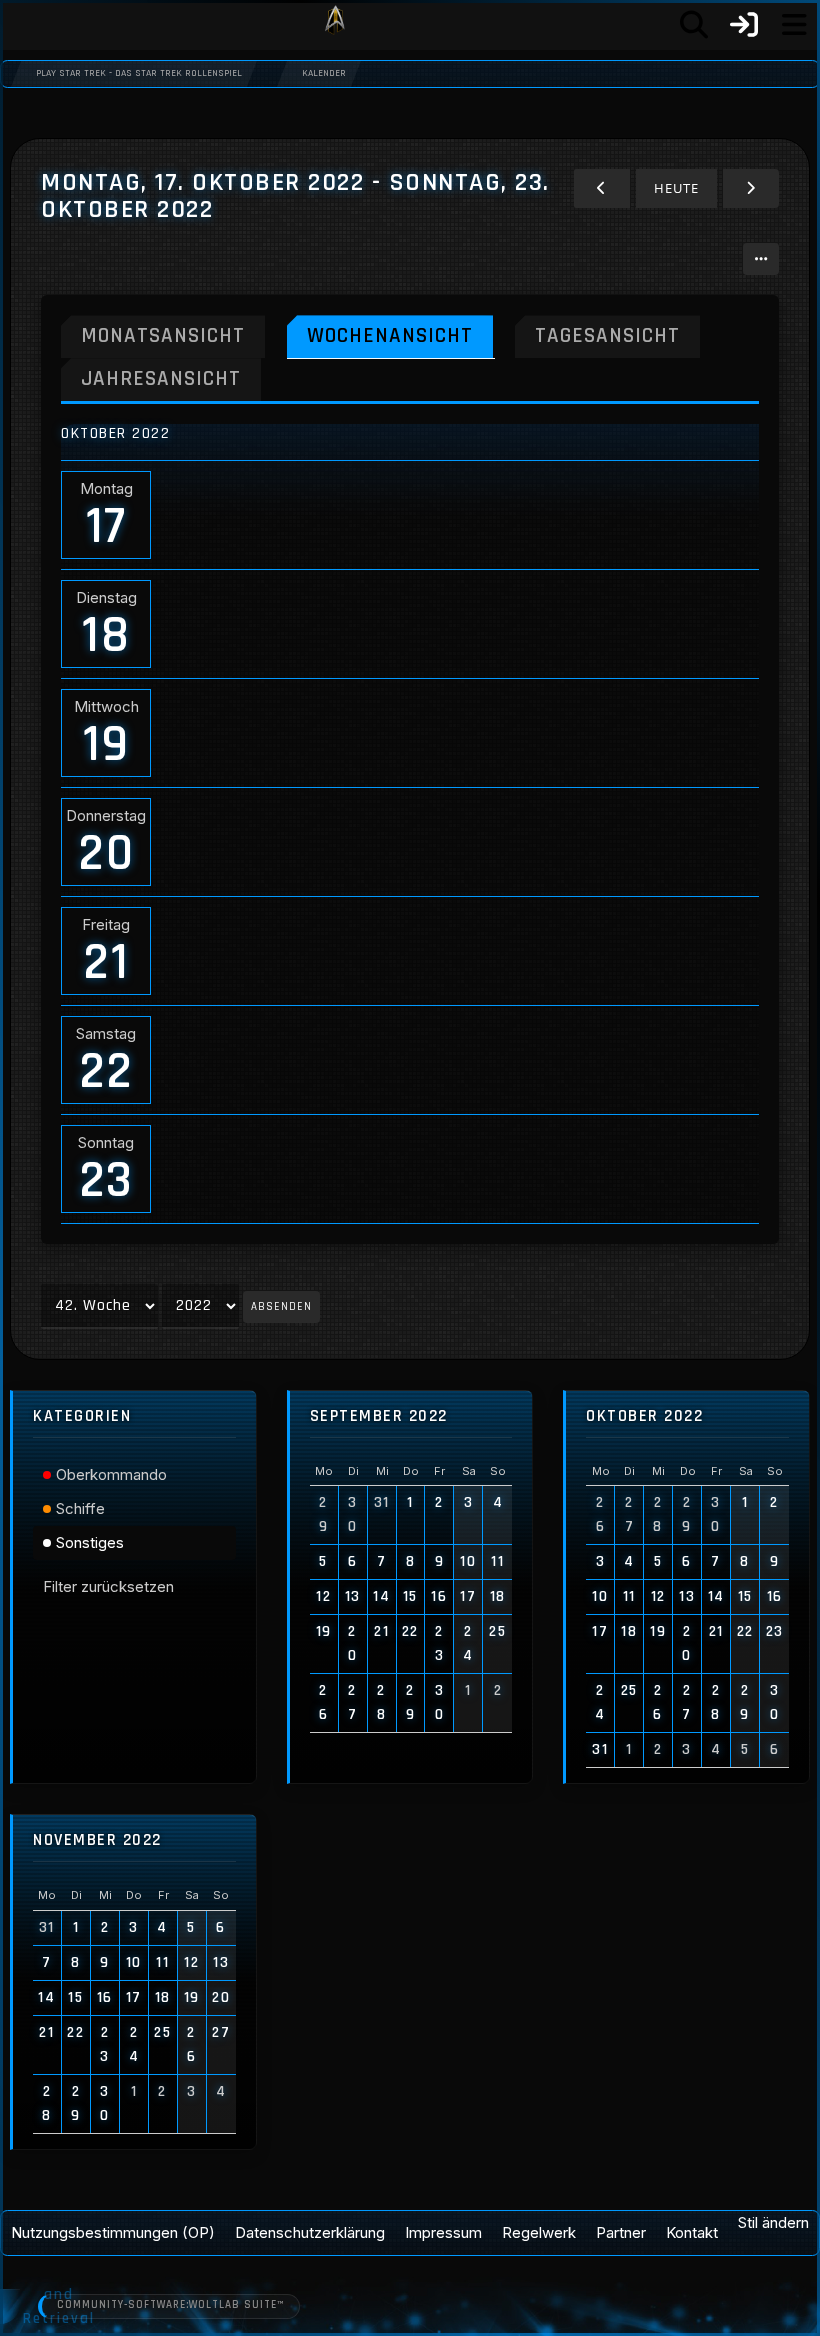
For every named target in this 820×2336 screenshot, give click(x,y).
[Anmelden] (744, 25)
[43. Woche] (751, 188)
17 (106, 527)
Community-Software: (170, 2305)
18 (106, 636)
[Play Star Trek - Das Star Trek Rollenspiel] (335, 25)
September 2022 (379, 1416)
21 (106, 963)
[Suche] (694, 25)
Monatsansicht (163, 335)
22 (106, 1072)
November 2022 (97, 1840)
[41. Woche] (602, 188)
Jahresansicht (161, 378)
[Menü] (794, 25)
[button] (761, 259)
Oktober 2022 (644, 1416)
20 (106, 854)
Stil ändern (773, 2222)
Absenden (281, 1307)
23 (106, 1181)
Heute (676, 188)
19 (106, 745)
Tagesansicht (607, 335)
